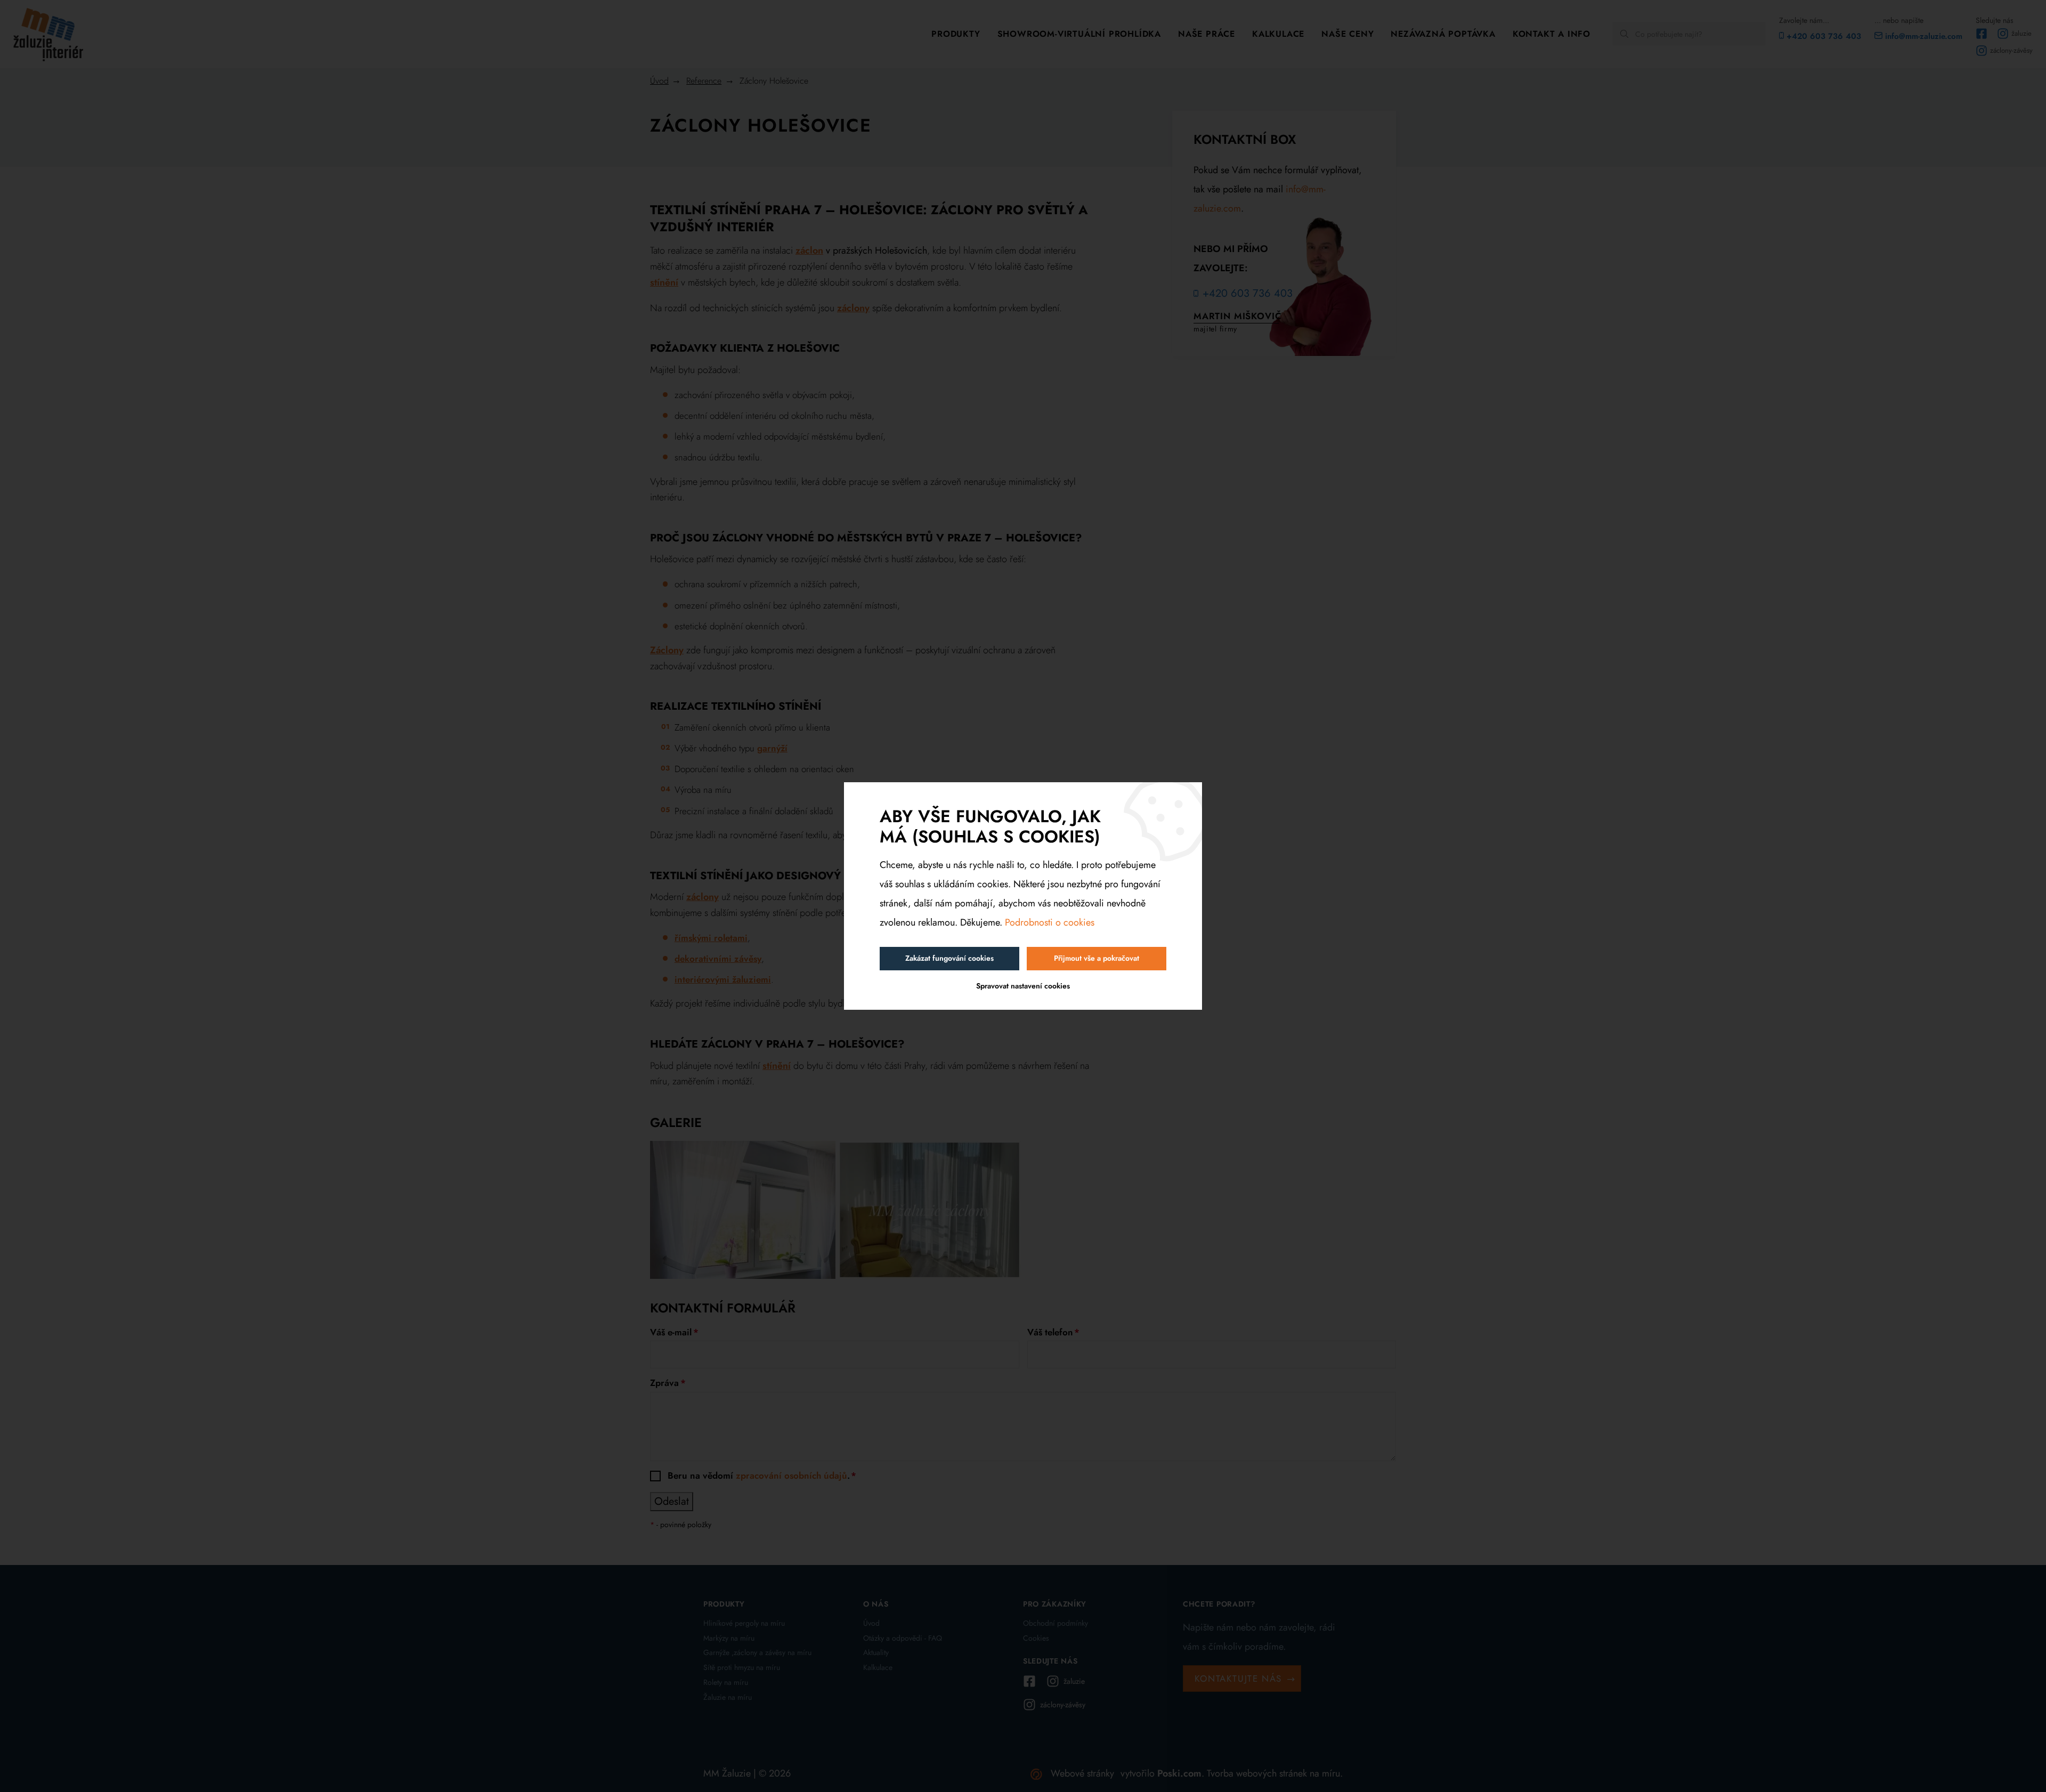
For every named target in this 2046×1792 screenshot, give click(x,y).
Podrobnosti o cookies (1050, 922)
